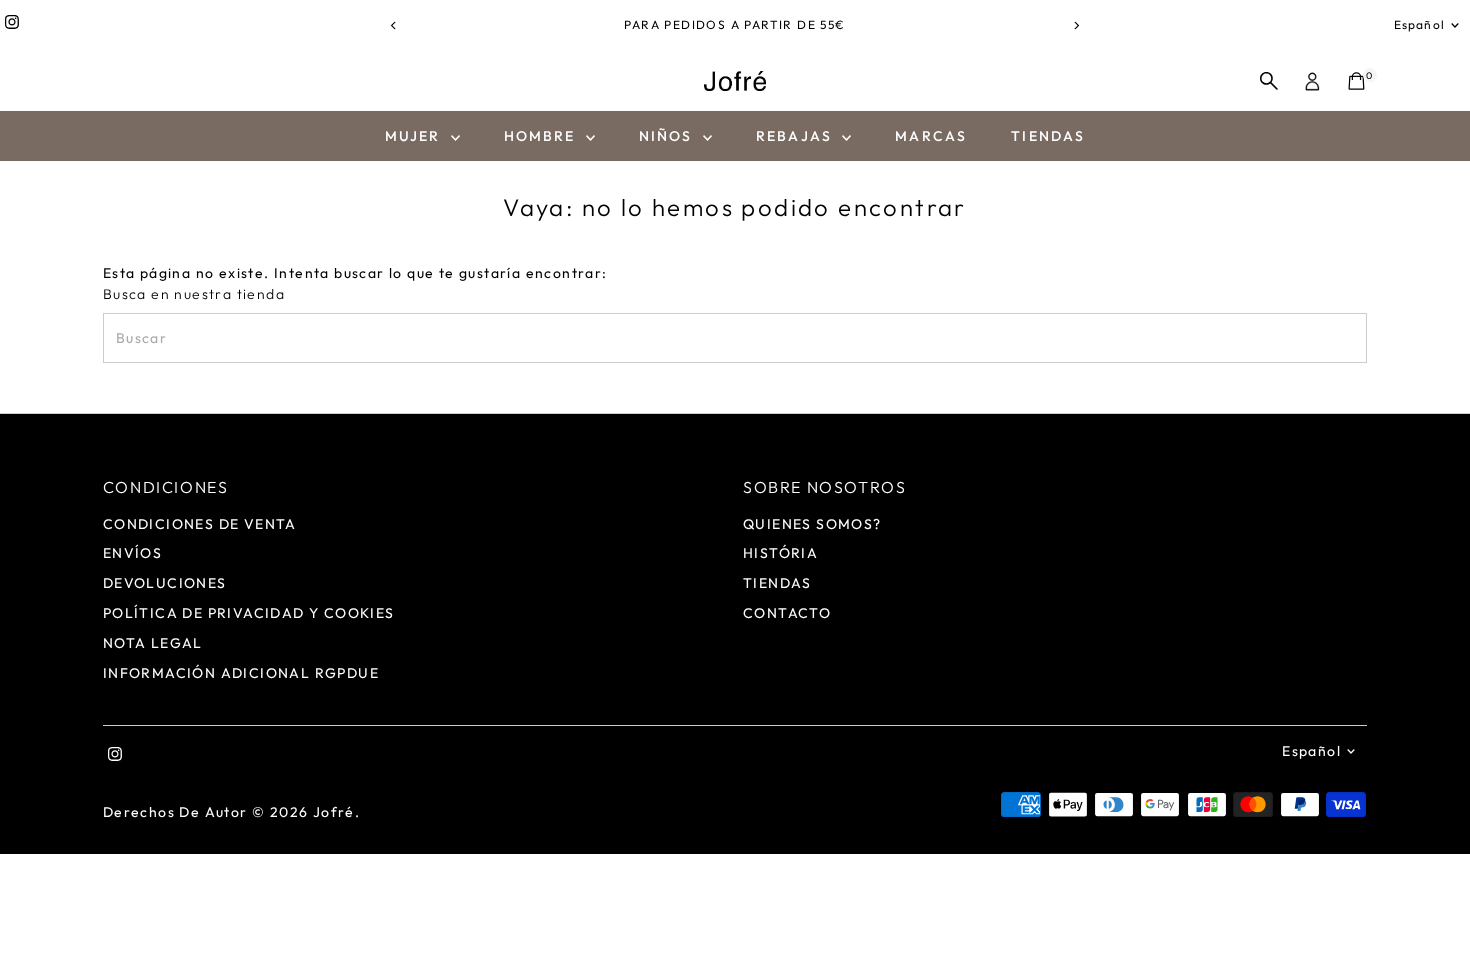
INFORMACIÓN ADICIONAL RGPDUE (241, 673)
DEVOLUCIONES (165, 583)
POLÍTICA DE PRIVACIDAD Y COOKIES (249, 613)
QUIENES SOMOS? (812, 524)
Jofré (334, 812)
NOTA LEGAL (153, 643)
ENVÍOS (132, 553)
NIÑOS (668, 136)
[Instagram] (12, 25)
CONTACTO (787, 613)
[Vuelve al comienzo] (1430, 901)
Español (1419, 24)
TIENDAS (1048, 136)
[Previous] (394, 25)
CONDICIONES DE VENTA (200, 524)
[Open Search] (1269, 81)
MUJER (415, 136)
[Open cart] (1356, 81)
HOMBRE (542, 136)
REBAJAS (796, 136)
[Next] (1076, 25)
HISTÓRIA (780, 553)
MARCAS (931, 136)
